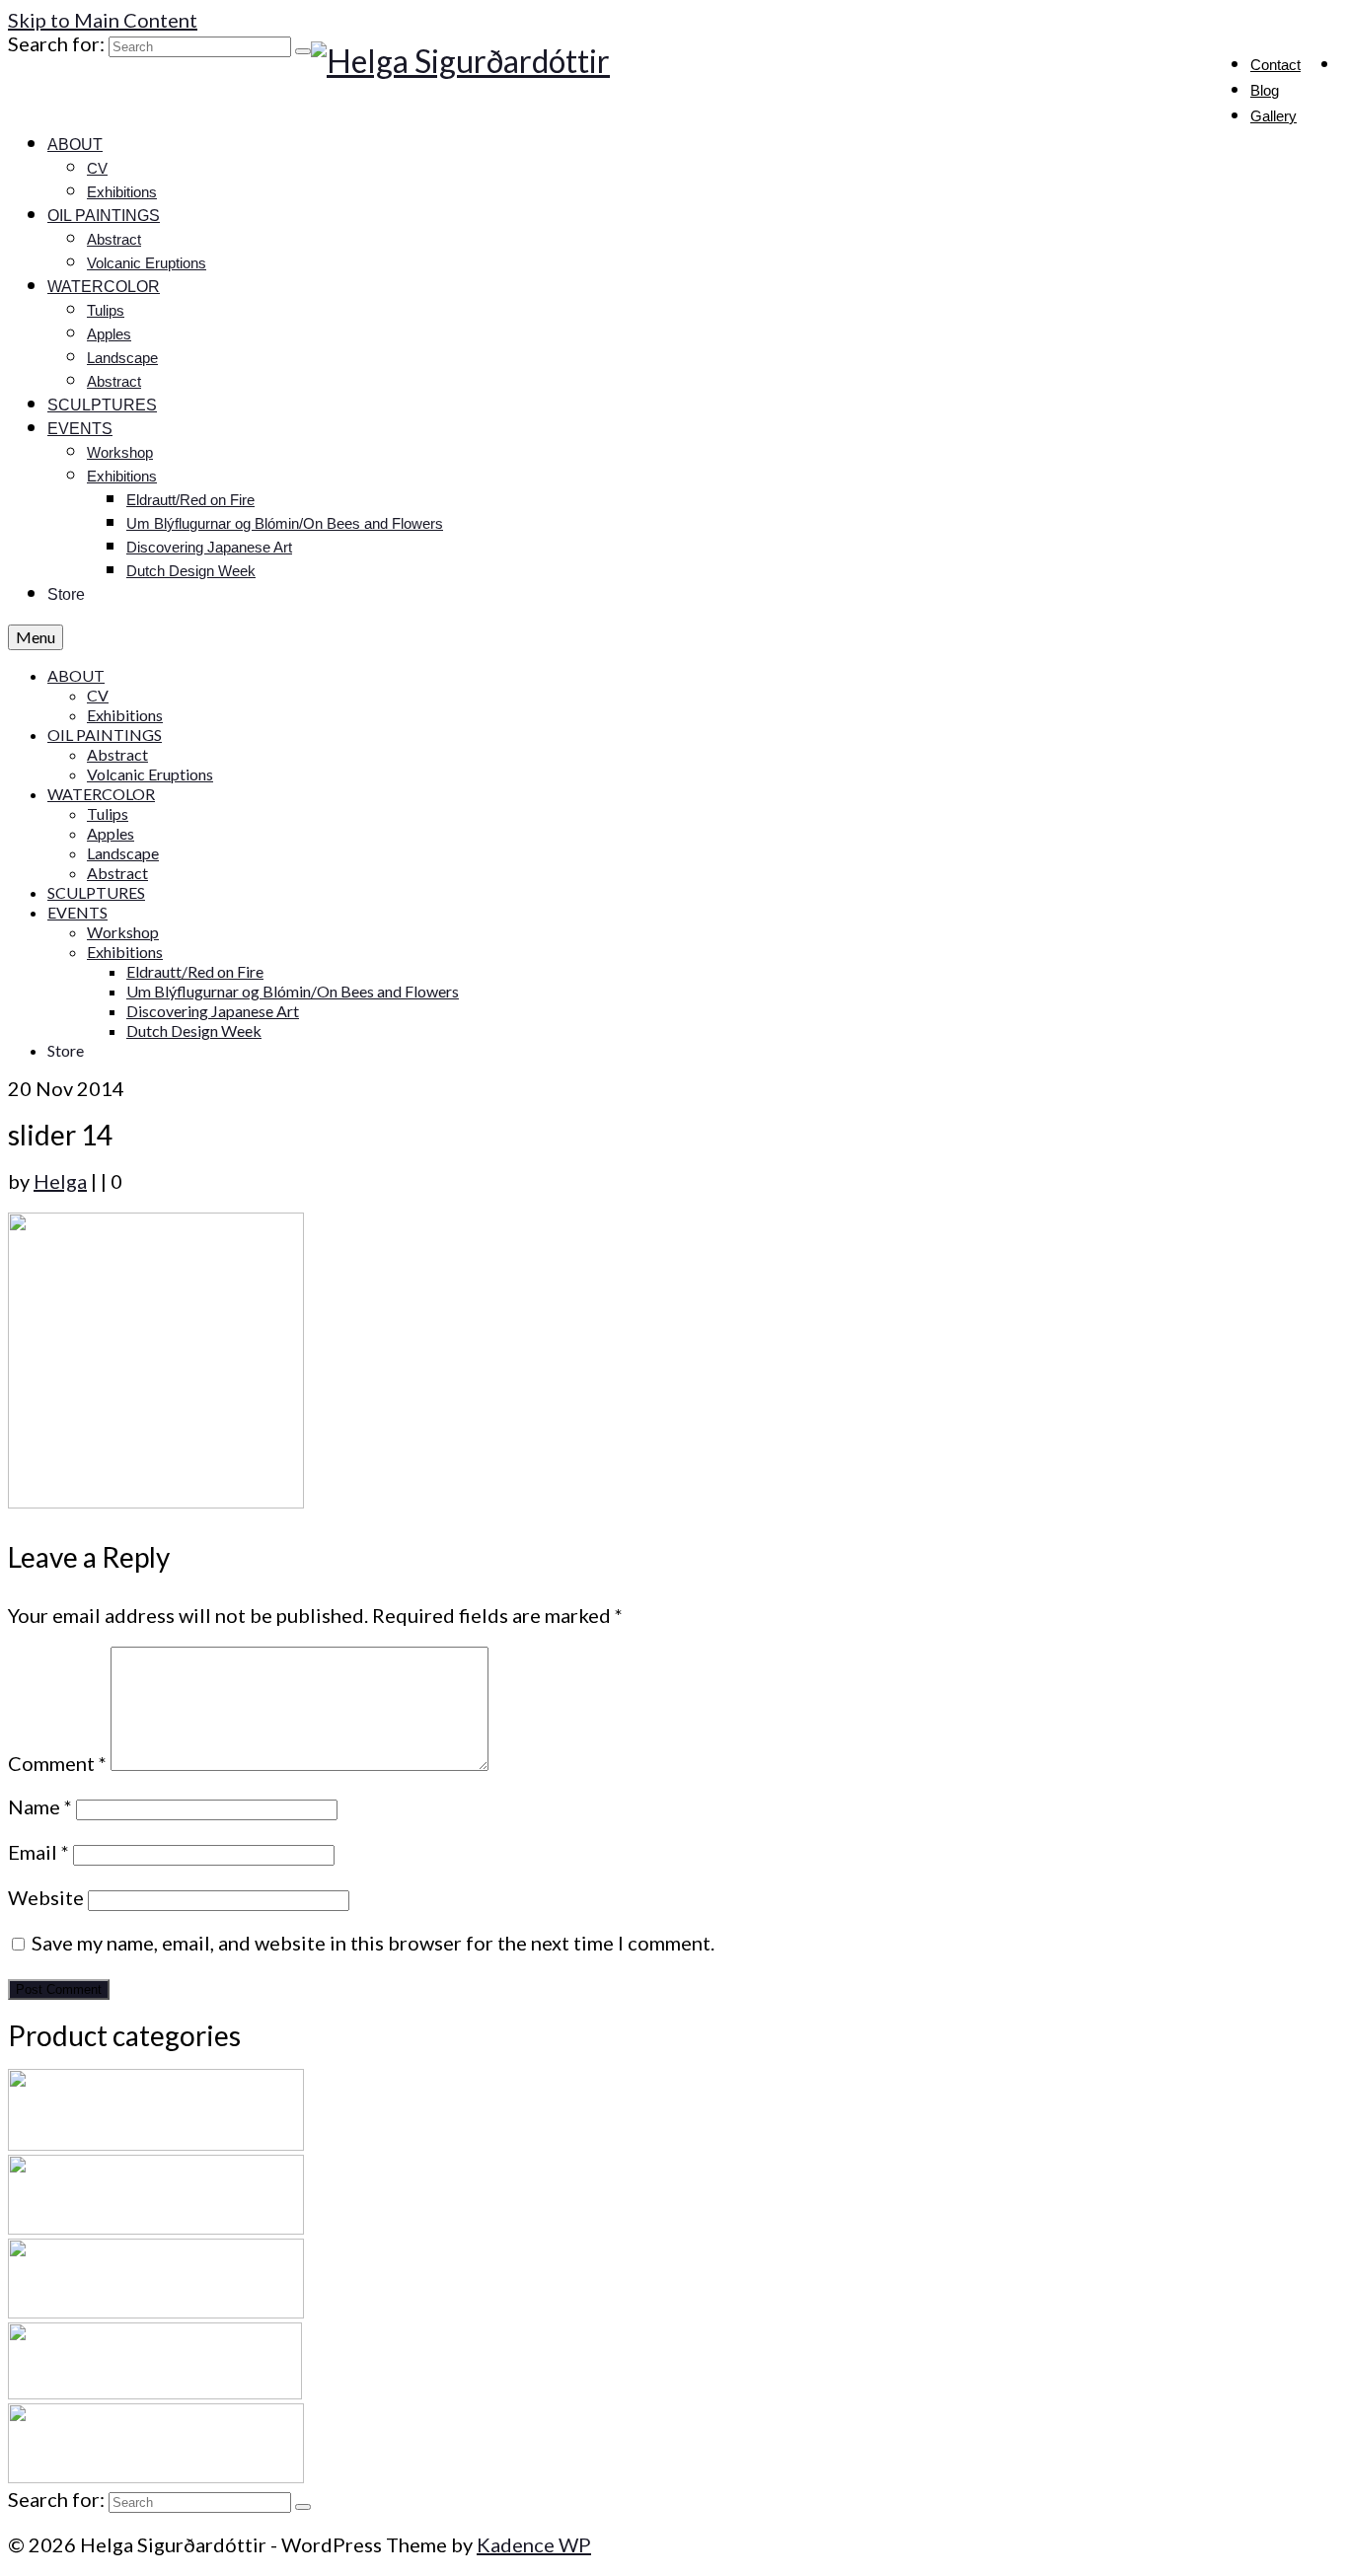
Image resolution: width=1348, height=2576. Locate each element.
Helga (60, 1181)
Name (40, 1806)
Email (38, 1852)
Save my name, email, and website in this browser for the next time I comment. (373, 1943)
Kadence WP (534, 2544)
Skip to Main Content (103, 20)
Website (46, 1897)
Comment (57, 1763)
